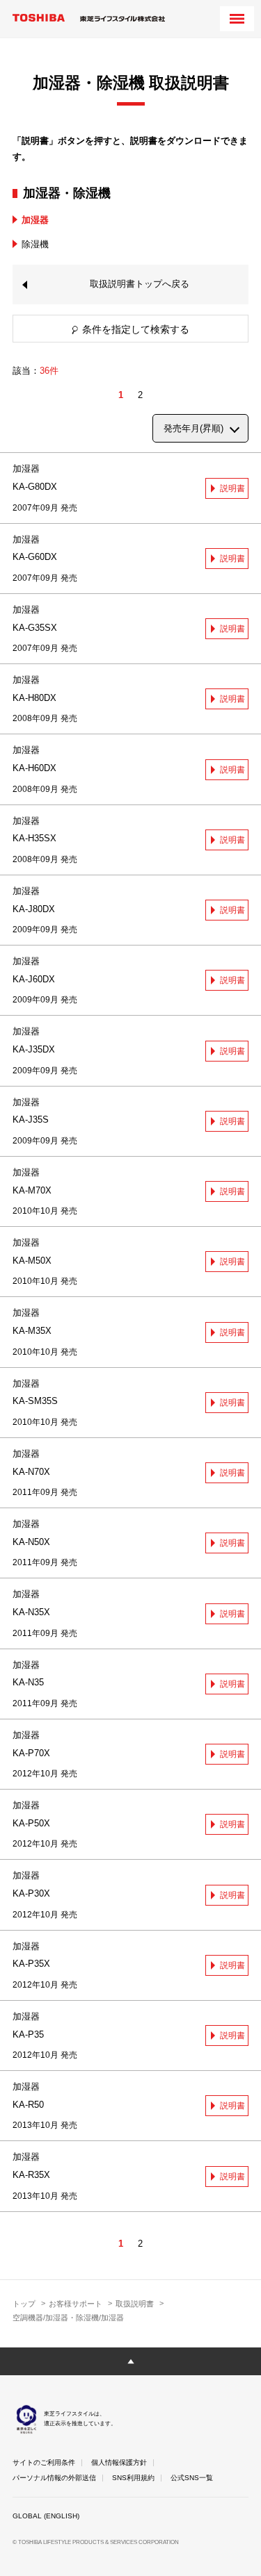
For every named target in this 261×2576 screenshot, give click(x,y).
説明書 (232, 488)
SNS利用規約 (133, 2478)
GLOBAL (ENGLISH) (46, 2516)
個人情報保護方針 (119, 2462)
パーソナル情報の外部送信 (54, 2478)
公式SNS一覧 (192, 2478)
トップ (24, 2304)
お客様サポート (76, 2304)
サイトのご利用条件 (44, 2462)
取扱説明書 (135, 2304)
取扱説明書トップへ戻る (140, 284)
